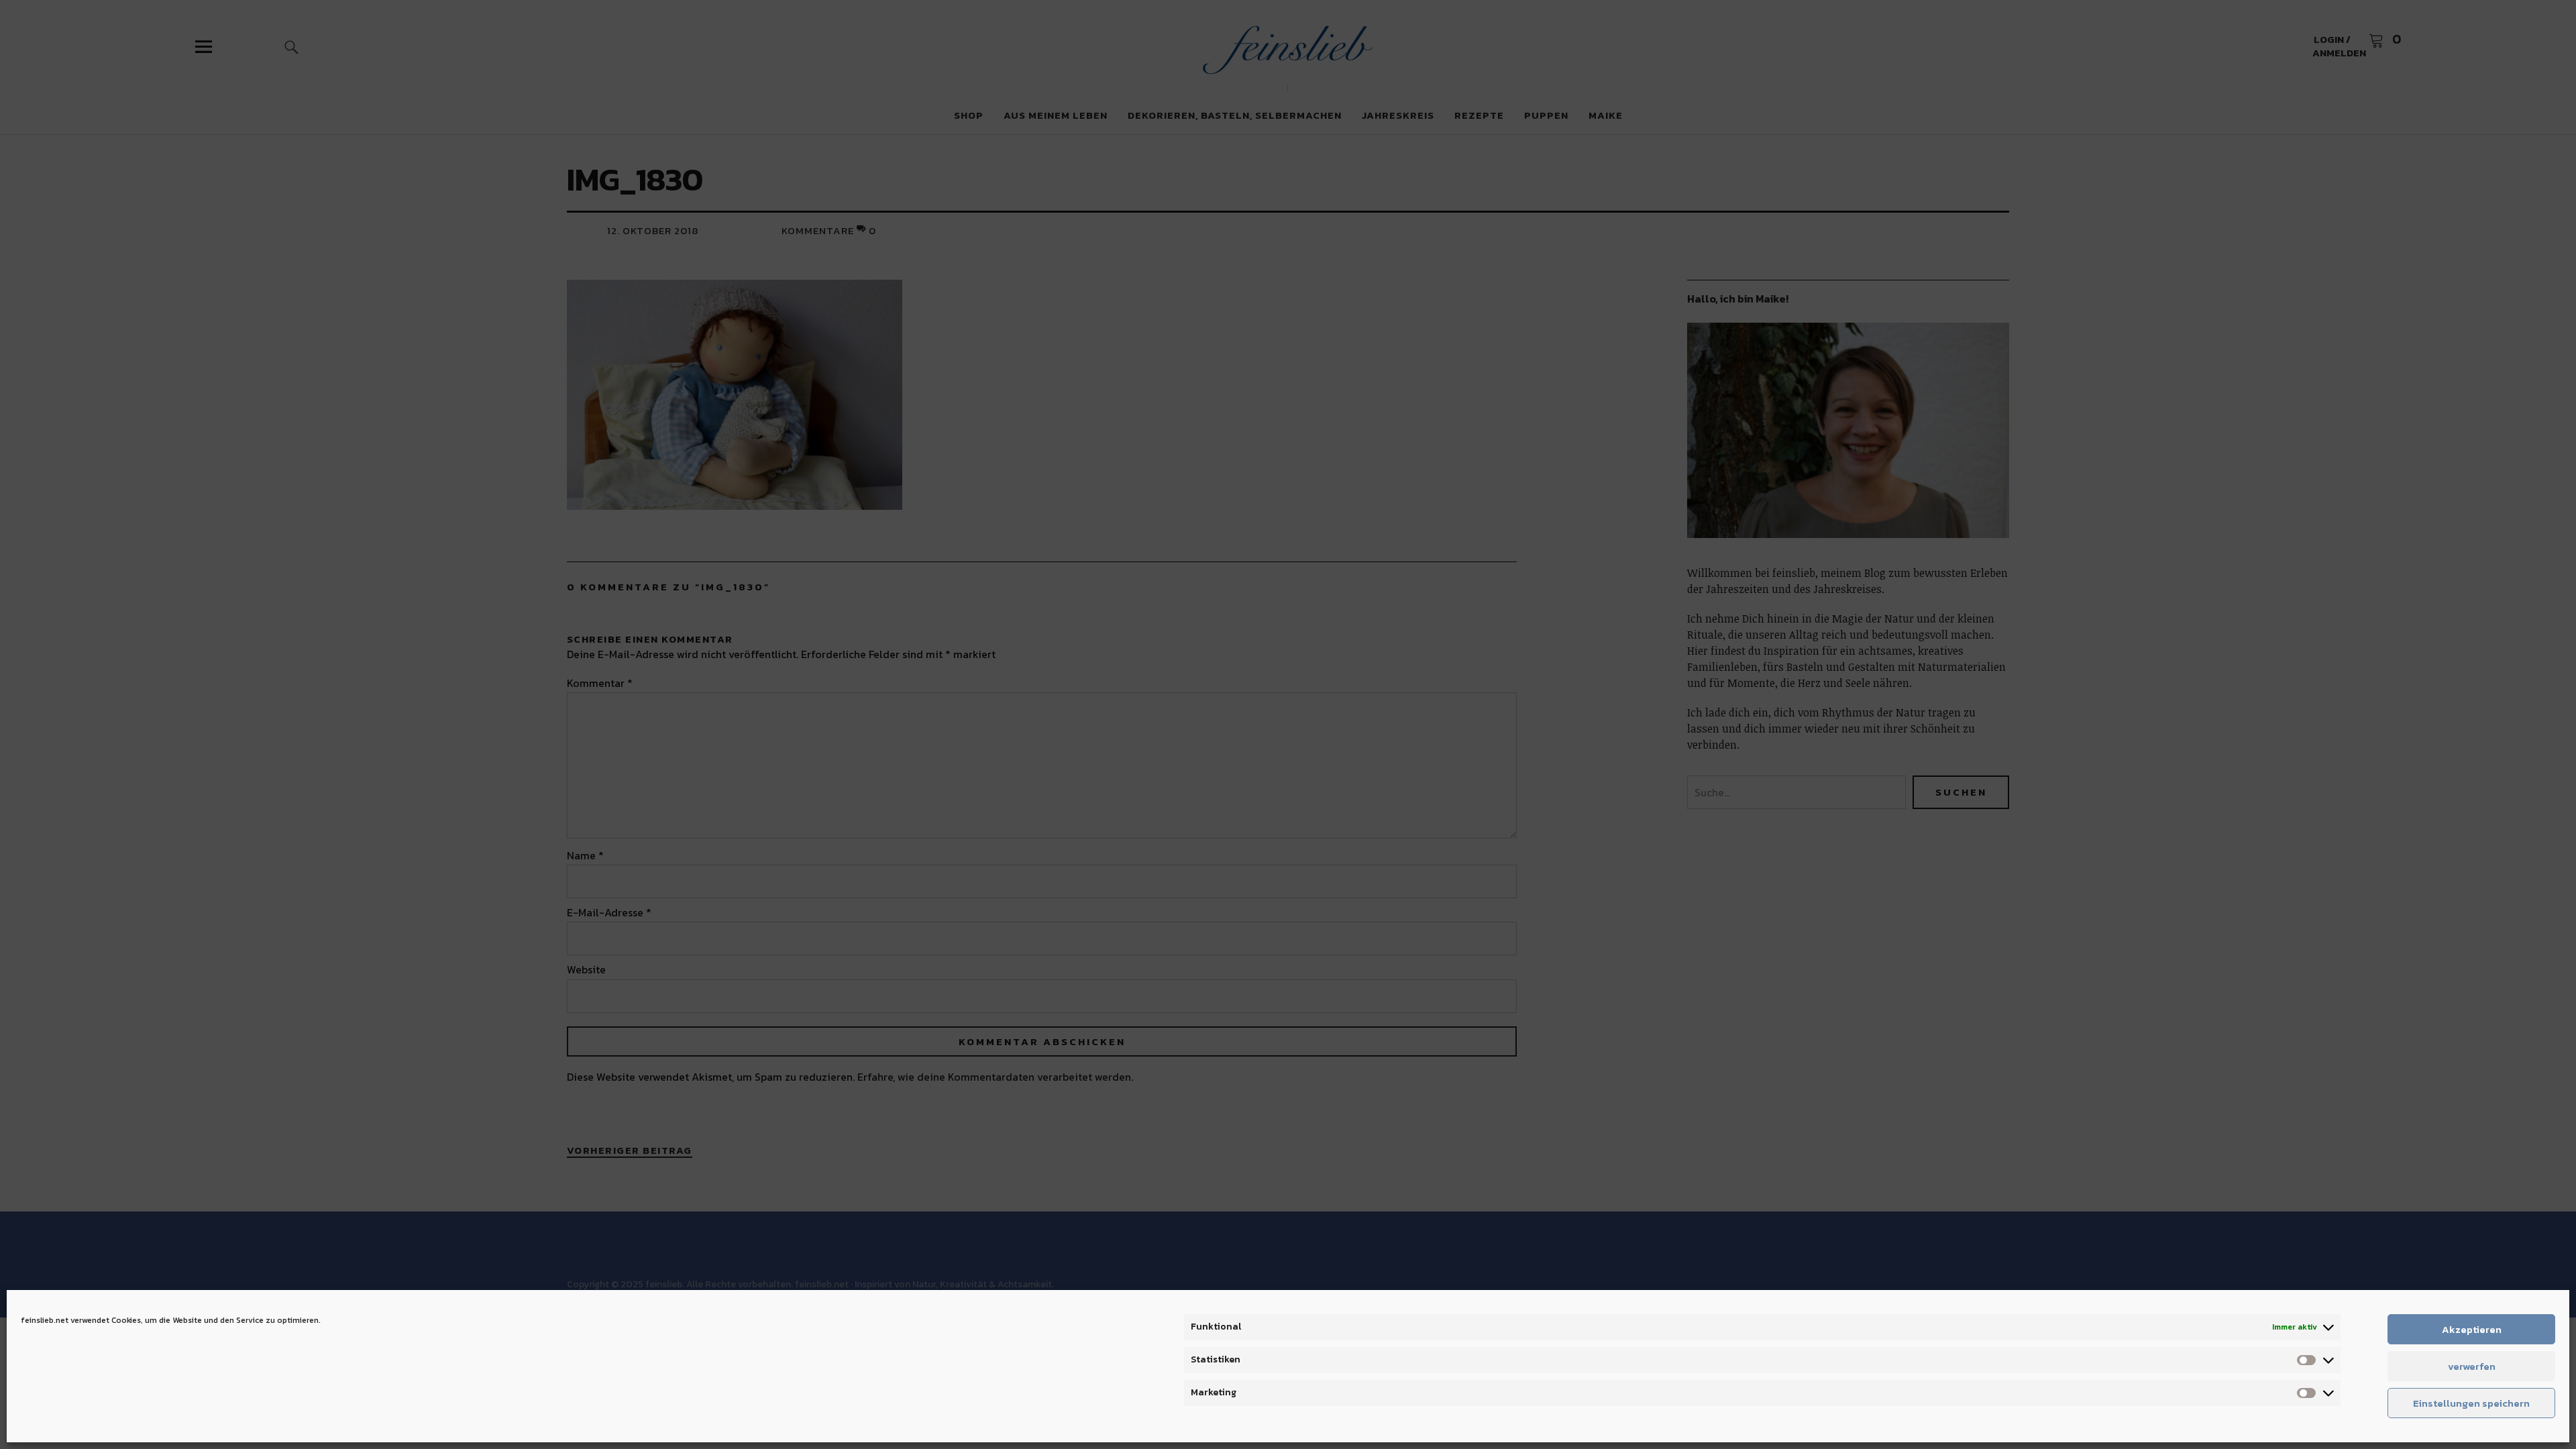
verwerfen (2472, 1366)
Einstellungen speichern (2471, 1403)
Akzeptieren (2472, 1329)
